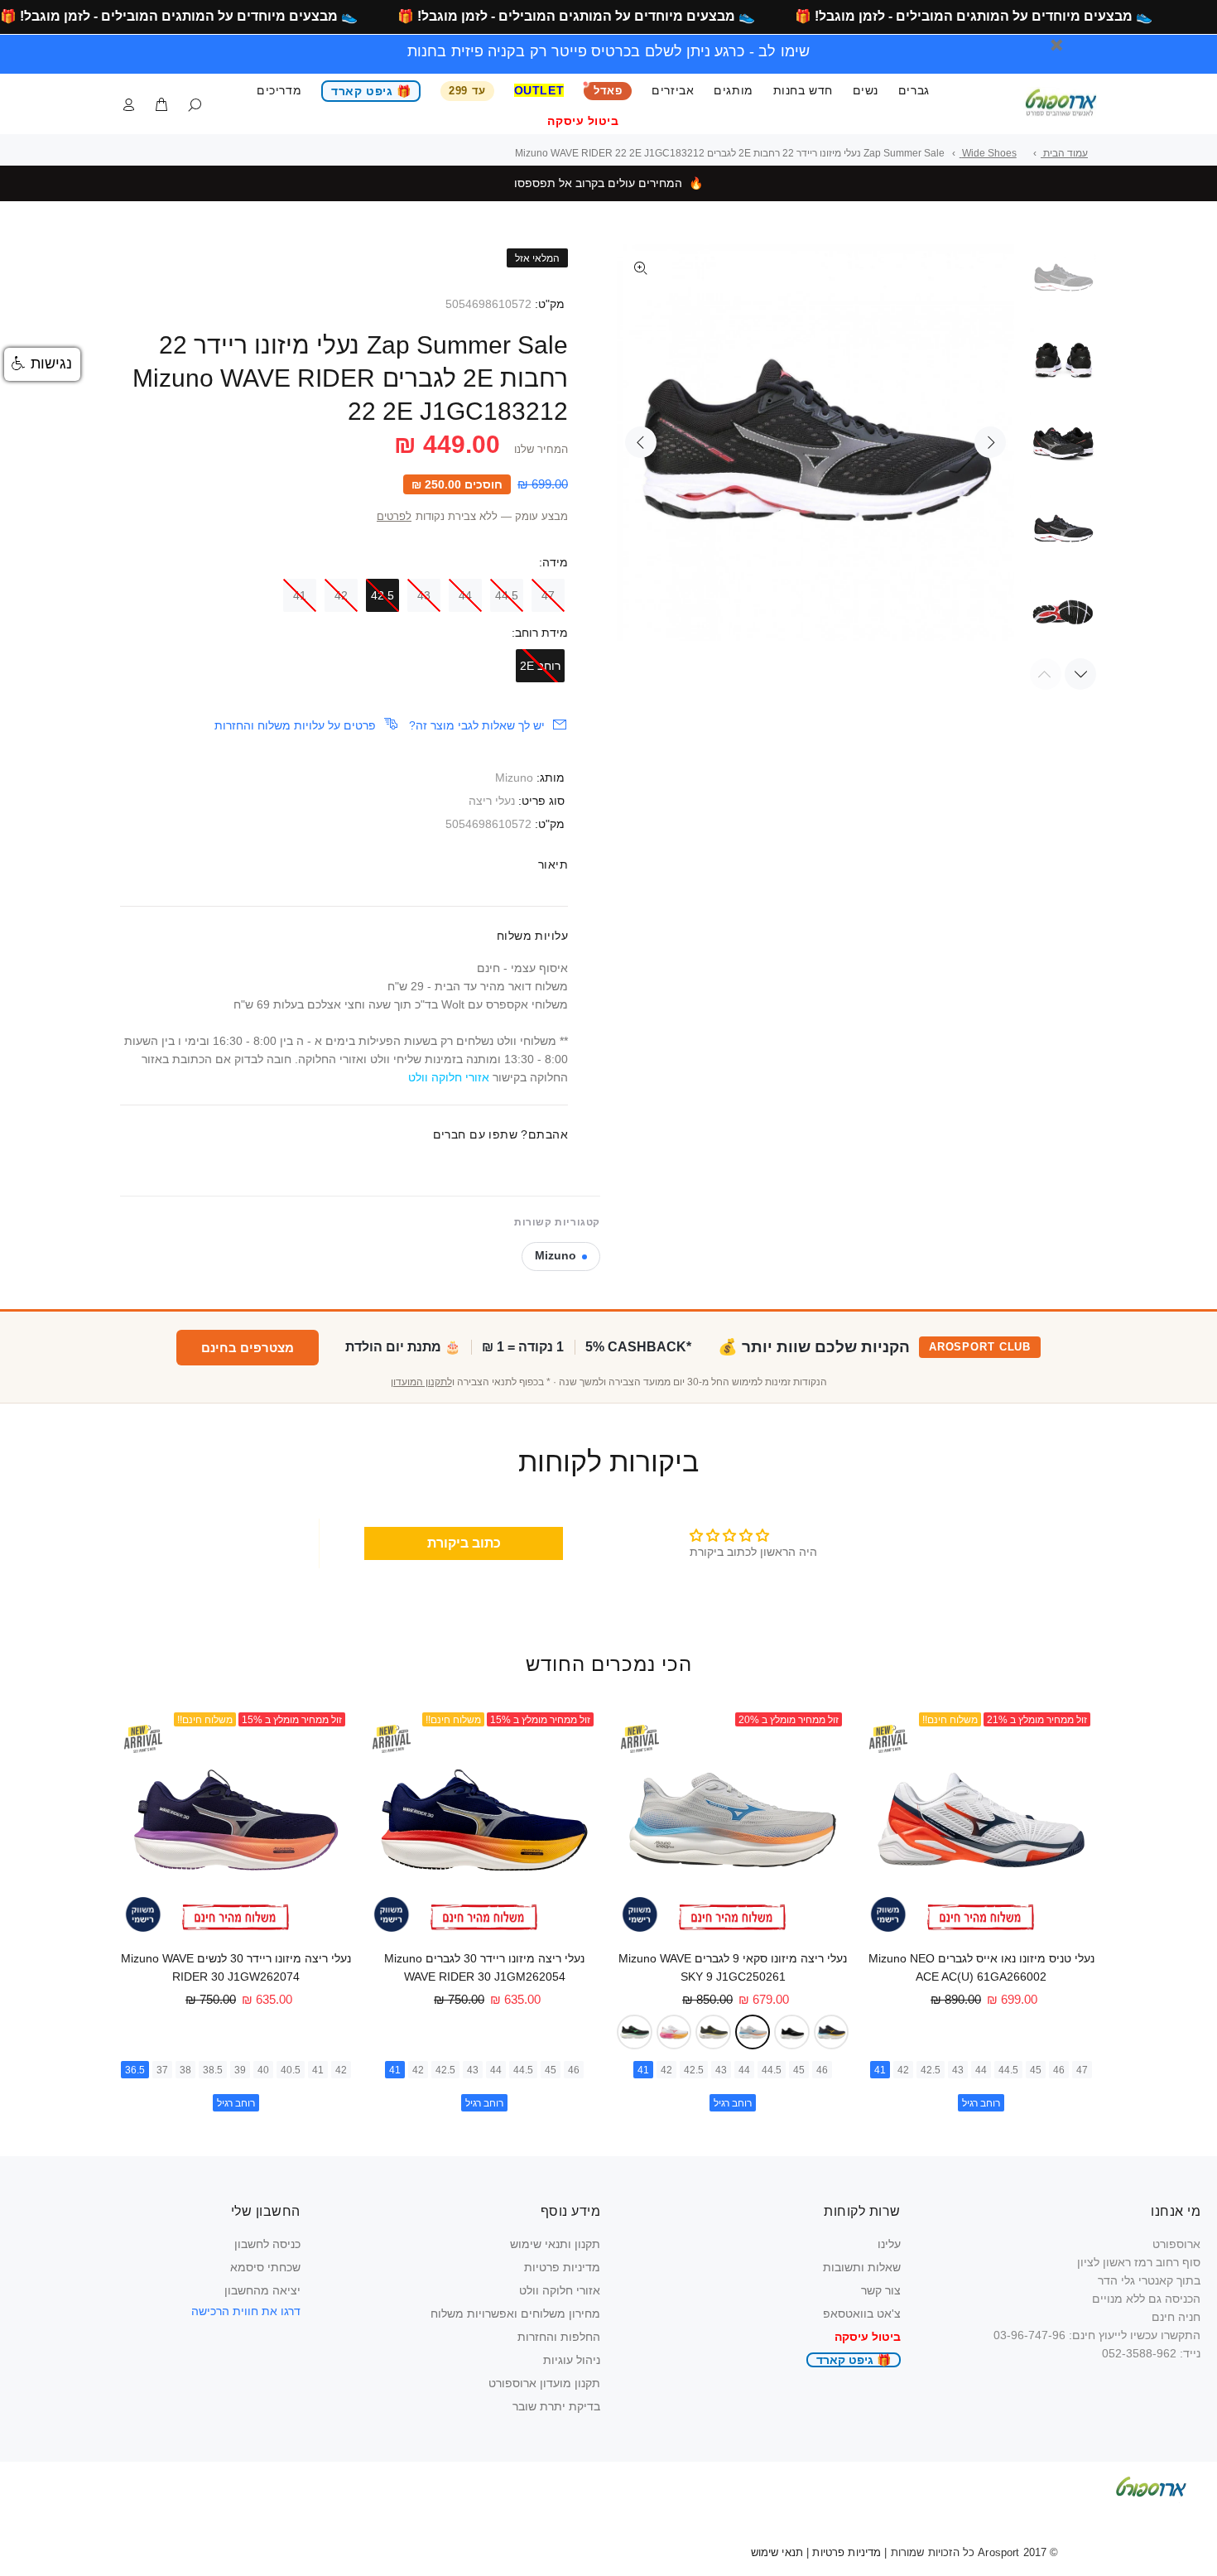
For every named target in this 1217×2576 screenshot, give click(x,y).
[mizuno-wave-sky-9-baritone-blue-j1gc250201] (832, 2032)
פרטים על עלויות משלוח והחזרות (295, 725)
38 (185, 2070)
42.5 (382, 595)
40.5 (291, 2070)
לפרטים (394, 517)
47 (548, 595)
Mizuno (514, 778)
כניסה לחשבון (267, 2244)
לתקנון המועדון (421, 1382)
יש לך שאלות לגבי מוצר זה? (477, 725)
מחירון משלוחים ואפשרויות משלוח (515, 2314)
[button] (42, 364)
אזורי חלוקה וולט (560, 2290)
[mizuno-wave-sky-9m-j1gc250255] (635, 2032)
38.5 (213, 2070)
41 (300, 595)
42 (341, 595)
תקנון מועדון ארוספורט (544, 2383)
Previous (641, 442)
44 (465, 595)
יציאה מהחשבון (262, 2290)
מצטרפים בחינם (248, 1348)
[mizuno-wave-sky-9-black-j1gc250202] (792, 2032)
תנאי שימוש (777, 2552)
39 (240, 2070)
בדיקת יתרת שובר (556, 2406)
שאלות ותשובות (862, 2267)
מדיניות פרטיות (562, 2267)
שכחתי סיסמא (265, 2267)
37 (162, 2070)
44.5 (507, 595)
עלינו (889, 2244)
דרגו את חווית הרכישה (246, 2311)
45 (1036, 2070)
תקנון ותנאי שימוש (555, 2244)
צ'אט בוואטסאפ (862, 2314)
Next (990, 442)
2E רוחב (540, 666)
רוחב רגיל (981, 2103)
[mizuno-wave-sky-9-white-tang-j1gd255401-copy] (674, 2032)
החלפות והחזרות (559, 2337)
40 (263, 2070)
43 (424, 595)
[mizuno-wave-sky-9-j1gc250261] (753, 2032)
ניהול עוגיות (572, 2360)
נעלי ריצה (492, 801)
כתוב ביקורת (464, 1543)
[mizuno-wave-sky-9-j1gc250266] (713, 2032)
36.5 (135, 2070)
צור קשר (881, 2290)
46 (1059, 2070)
